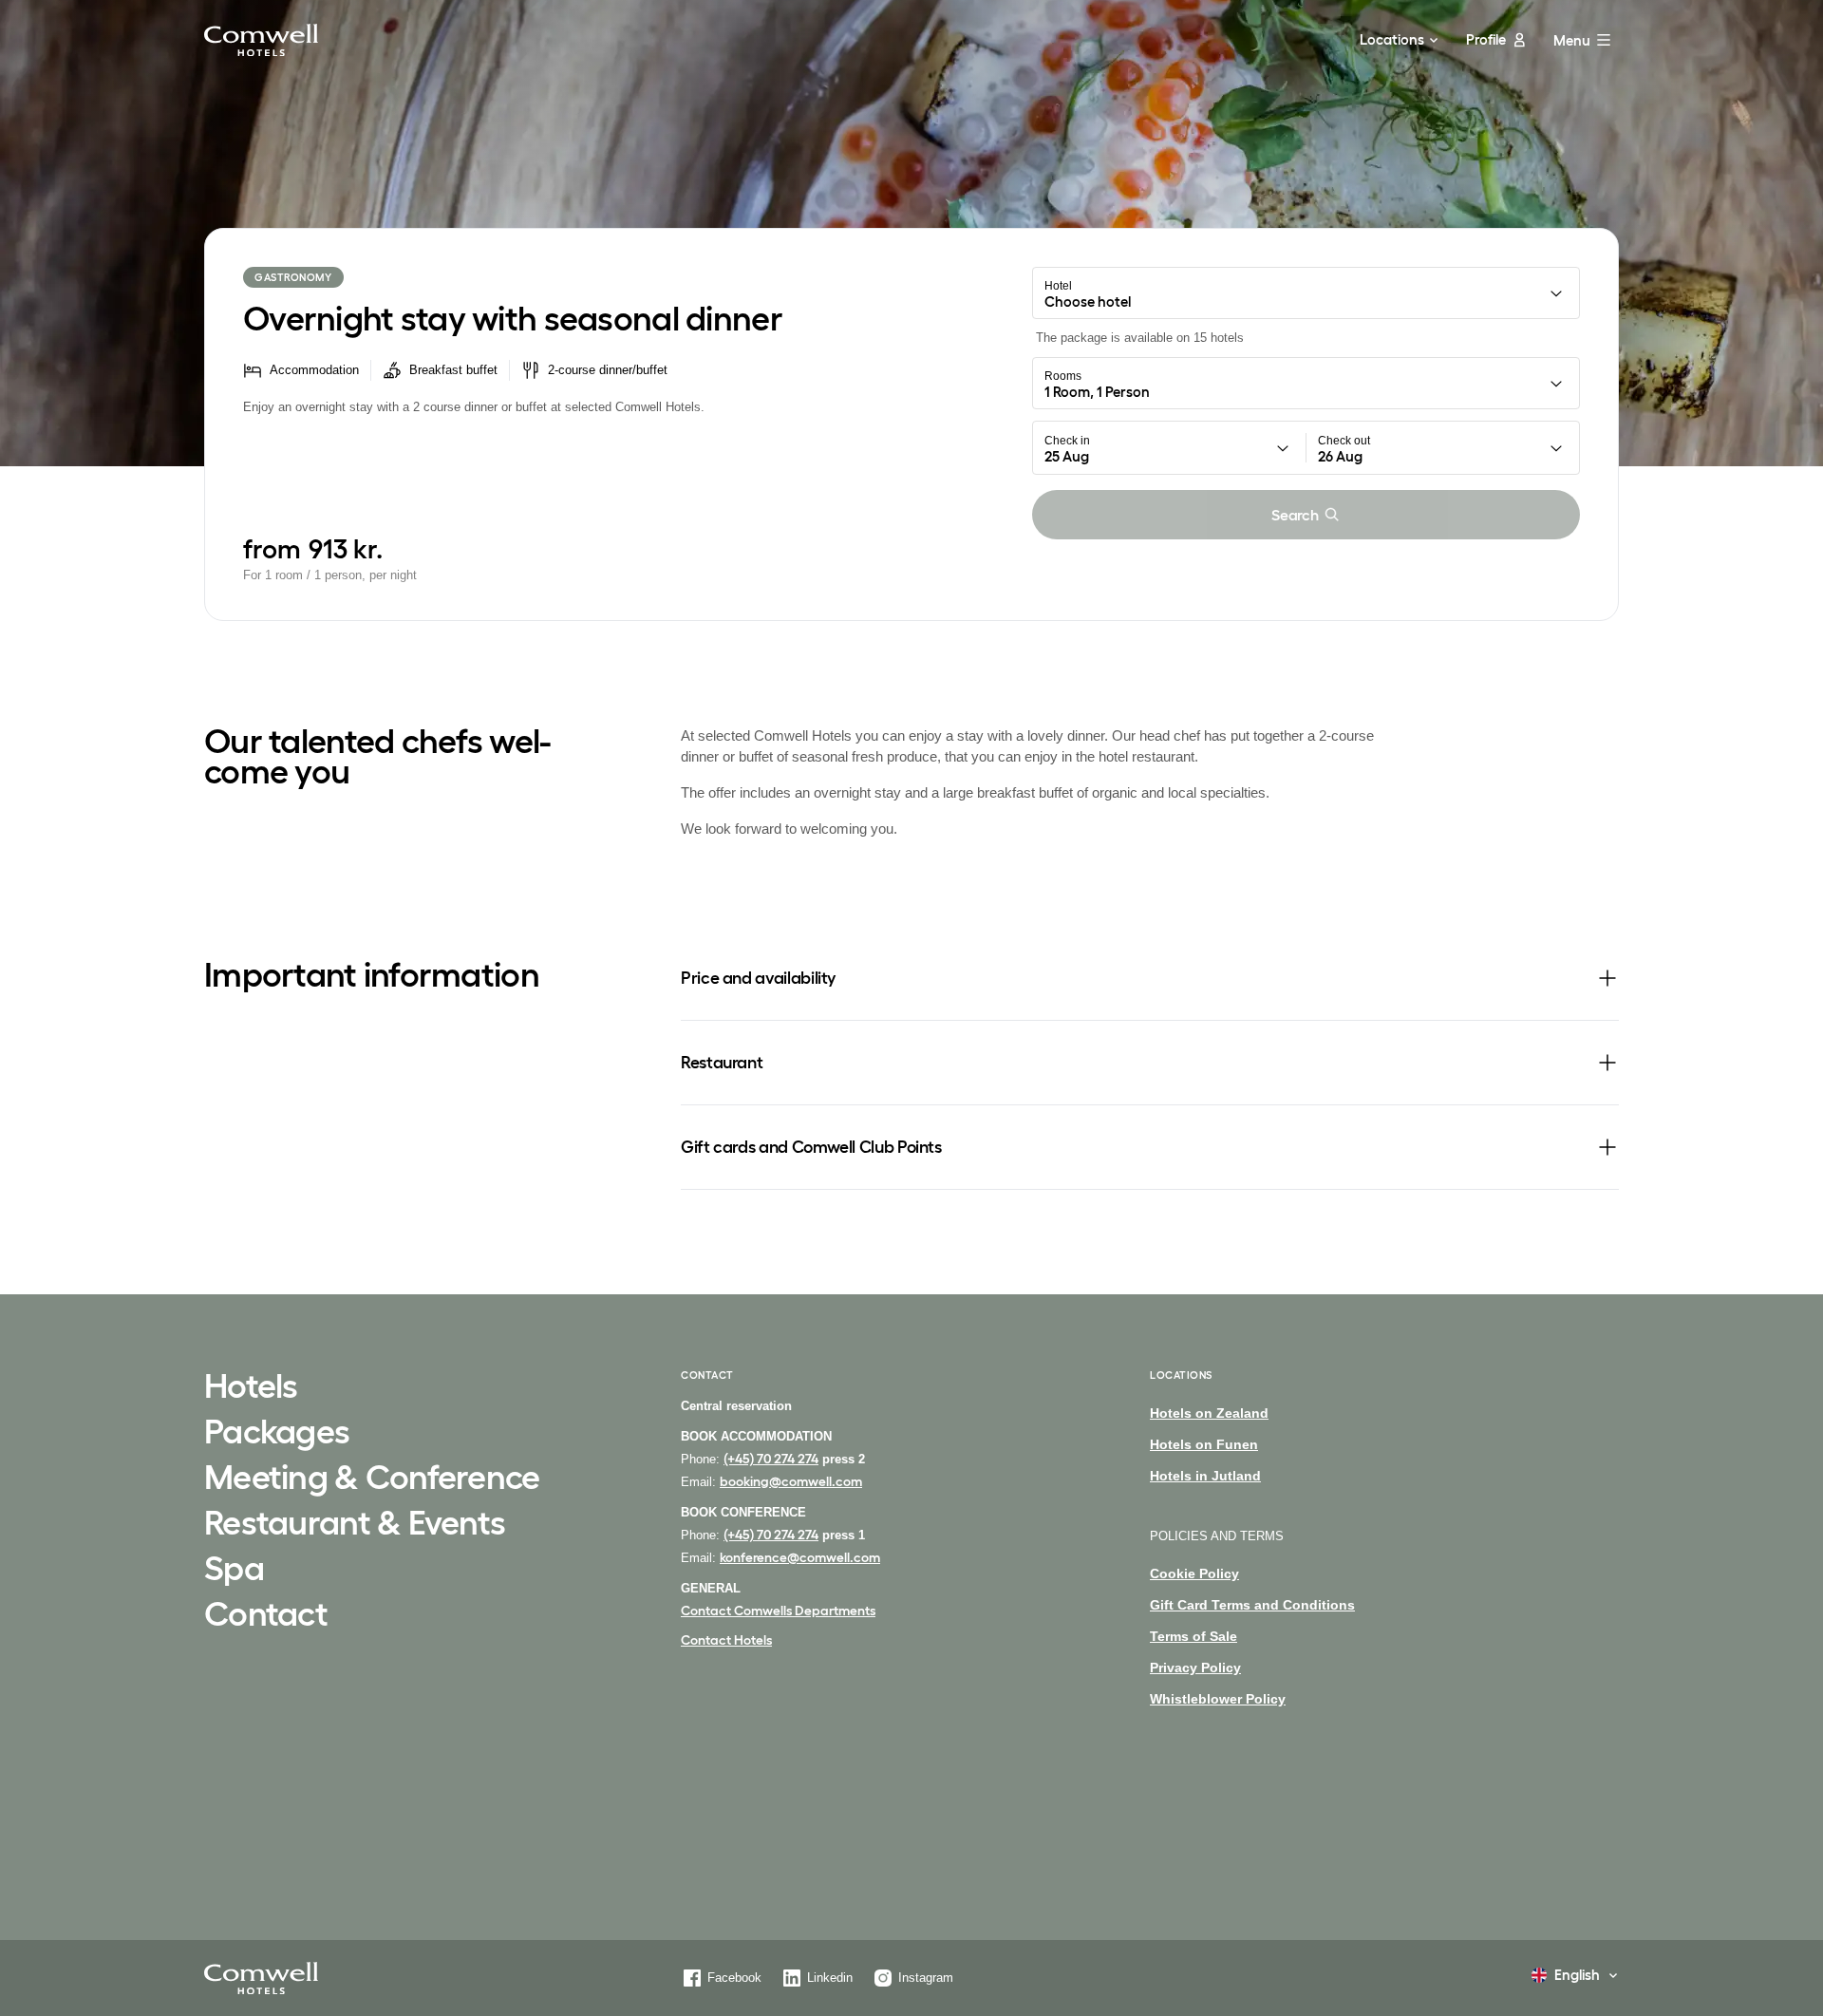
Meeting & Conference (372, 1479)
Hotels (251, 1387)
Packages (277, 1433)
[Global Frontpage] (261, 1978)
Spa (234, 1570)
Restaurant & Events (355, 1524)
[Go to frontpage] (261, 40)
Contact (266, 1615)
